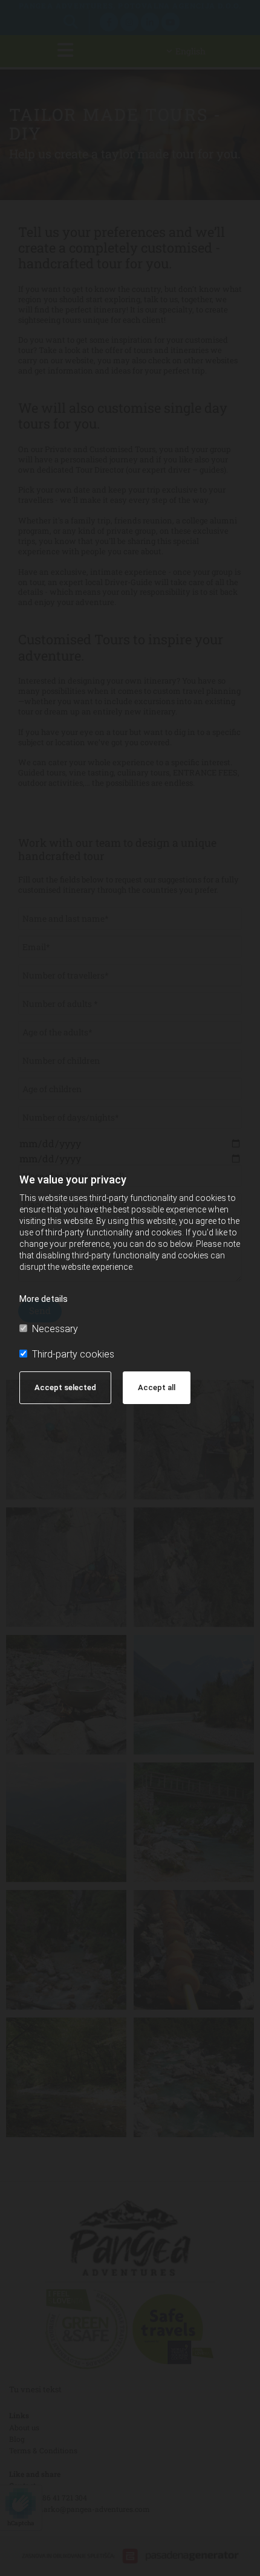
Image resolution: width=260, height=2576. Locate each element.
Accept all (157, 1387)
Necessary (55, 1329)
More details (44, 1299)
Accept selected (65, 1387)
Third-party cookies (73, 1354)
